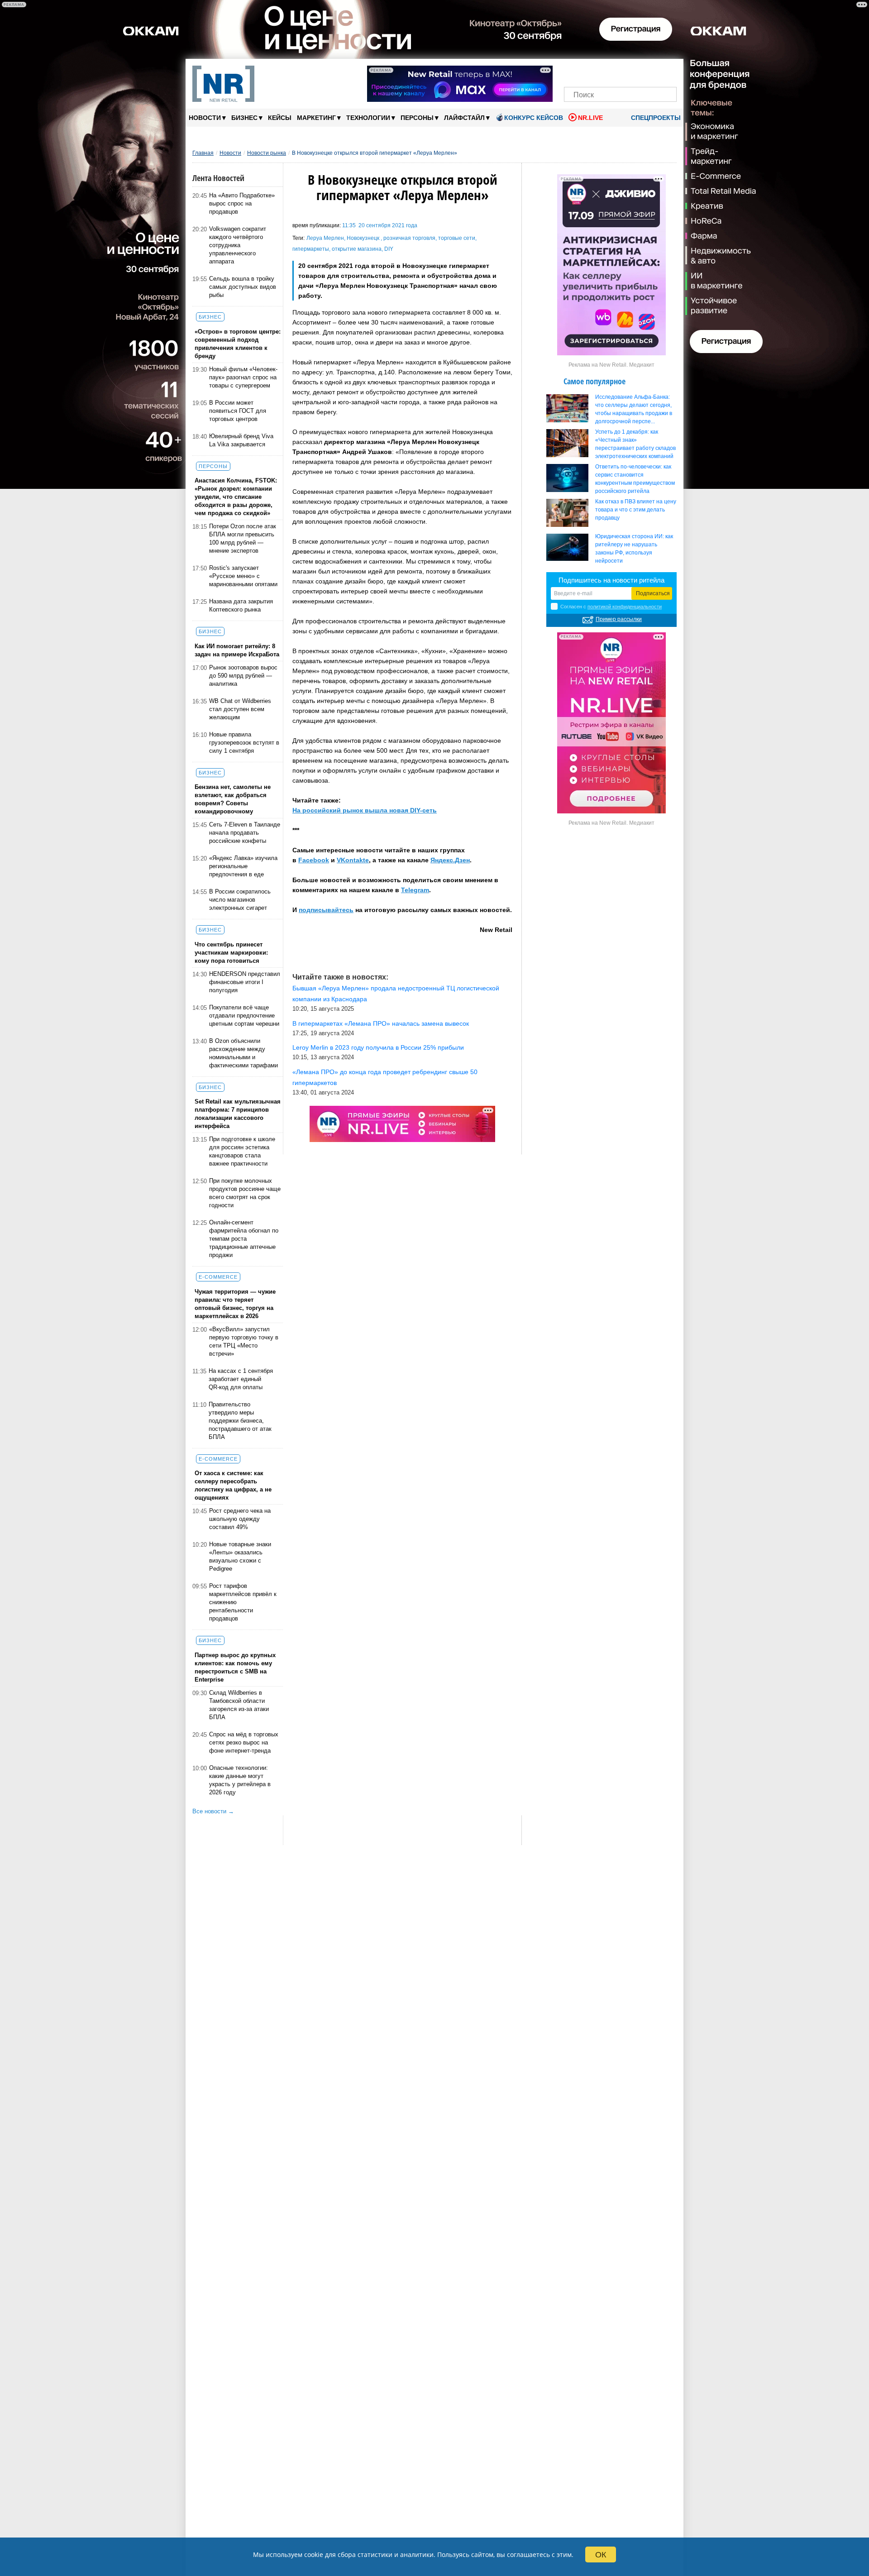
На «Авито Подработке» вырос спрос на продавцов (242, 203)
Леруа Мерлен (325, 238)
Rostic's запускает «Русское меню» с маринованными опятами (243, 576)
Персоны (420, 117)
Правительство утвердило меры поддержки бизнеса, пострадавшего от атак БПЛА (240, 1421)
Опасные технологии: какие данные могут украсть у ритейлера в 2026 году (240, 1780)
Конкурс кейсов (534, 118)
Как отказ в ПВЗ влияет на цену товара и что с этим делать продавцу (636, 510)
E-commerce (218, 1277)
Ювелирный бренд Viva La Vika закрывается (241, 440)
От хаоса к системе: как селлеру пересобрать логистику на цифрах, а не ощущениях (233, 1485)
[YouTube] (636, 71)
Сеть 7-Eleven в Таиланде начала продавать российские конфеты (245, 833)
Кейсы (280, 118)
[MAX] (605, 71)
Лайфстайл (467, 117)
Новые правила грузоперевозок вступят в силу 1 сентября (244, 743)
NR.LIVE (590, 118)
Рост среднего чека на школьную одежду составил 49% (240, 1519)
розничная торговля (409, 238)
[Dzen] (620, 71)
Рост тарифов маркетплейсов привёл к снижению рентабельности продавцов (243, 1602)
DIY (389, 249)
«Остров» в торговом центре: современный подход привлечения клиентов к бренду (238, 344)
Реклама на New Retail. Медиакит (611, 365)
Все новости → (213, 1811)
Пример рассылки (619, 619)
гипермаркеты (311, 249)
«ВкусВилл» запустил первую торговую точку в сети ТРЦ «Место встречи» (244, 1341)
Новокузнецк (364, 238)
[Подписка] (667, 71)
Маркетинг (319, 117)
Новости (207, 117)
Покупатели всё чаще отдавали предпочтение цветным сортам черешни (244, 1016)
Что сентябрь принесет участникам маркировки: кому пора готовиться (231, 953)
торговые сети (457, 238)
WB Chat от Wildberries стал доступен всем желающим (240, 709)
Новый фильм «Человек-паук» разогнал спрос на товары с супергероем (243, 377)
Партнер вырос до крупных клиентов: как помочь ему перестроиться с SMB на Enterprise (235, 1667)
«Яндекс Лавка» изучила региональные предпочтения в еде (243, 866)
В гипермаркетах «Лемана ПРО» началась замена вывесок (381, 1023)
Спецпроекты (655, 118)
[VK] (590, 71)
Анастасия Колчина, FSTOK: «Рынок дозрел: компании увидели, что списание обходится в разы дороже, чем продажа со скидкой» (236, 497)
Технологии (371, 117)
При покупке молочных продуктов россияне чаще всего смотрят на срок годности (245, 1193)
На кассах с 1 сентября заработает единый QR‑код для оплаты (241, 1379)
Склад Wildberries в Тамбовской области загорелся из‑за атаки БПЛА (239, 1705)
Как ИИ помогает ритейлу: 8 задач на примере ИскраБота (237, 650)
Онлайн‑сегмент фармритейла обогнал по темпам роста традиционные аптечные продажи (244, 1239)
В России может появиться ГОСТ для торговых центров (238, 411)
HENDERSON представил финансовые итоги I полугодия (245, 982)
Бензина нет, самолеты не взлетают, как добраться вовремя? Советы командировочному (233, 799)
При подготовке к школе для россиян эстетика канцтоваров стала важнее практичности (242, 1151)
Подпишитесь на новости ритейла (611, 580)
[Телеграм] (574, 71)
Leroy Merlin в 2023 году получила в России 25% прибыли (378, 1047)
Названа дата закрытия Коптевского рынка (241, 605)
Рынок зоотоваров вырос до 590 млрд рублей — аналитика (243, 676)
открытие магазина (357, 249)
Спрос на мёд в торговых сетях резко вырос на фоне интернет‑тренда (244, 1742)
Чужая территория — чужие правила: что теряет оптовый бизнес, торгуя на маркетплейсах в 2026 (235, 1304)
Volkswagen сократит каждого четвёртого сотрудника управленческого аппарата (238, 245)
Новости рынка (267, 153)
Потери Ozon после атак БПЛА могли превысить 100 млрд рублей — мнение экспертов (243, 538)
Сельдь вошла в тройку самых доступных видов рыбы (243, 287)
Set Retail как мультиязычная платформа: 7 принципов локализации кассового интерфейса (238, 1114)
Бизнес (247, 117)
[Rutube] (652, 71)
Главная (203, 153)
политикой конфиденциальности (625, 607)
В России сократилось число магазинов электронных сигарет (240, 900)
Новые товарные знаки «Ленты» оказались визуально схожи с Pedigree (240, 1556)
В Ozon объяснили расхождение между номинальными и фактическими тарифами (244, 1053)
